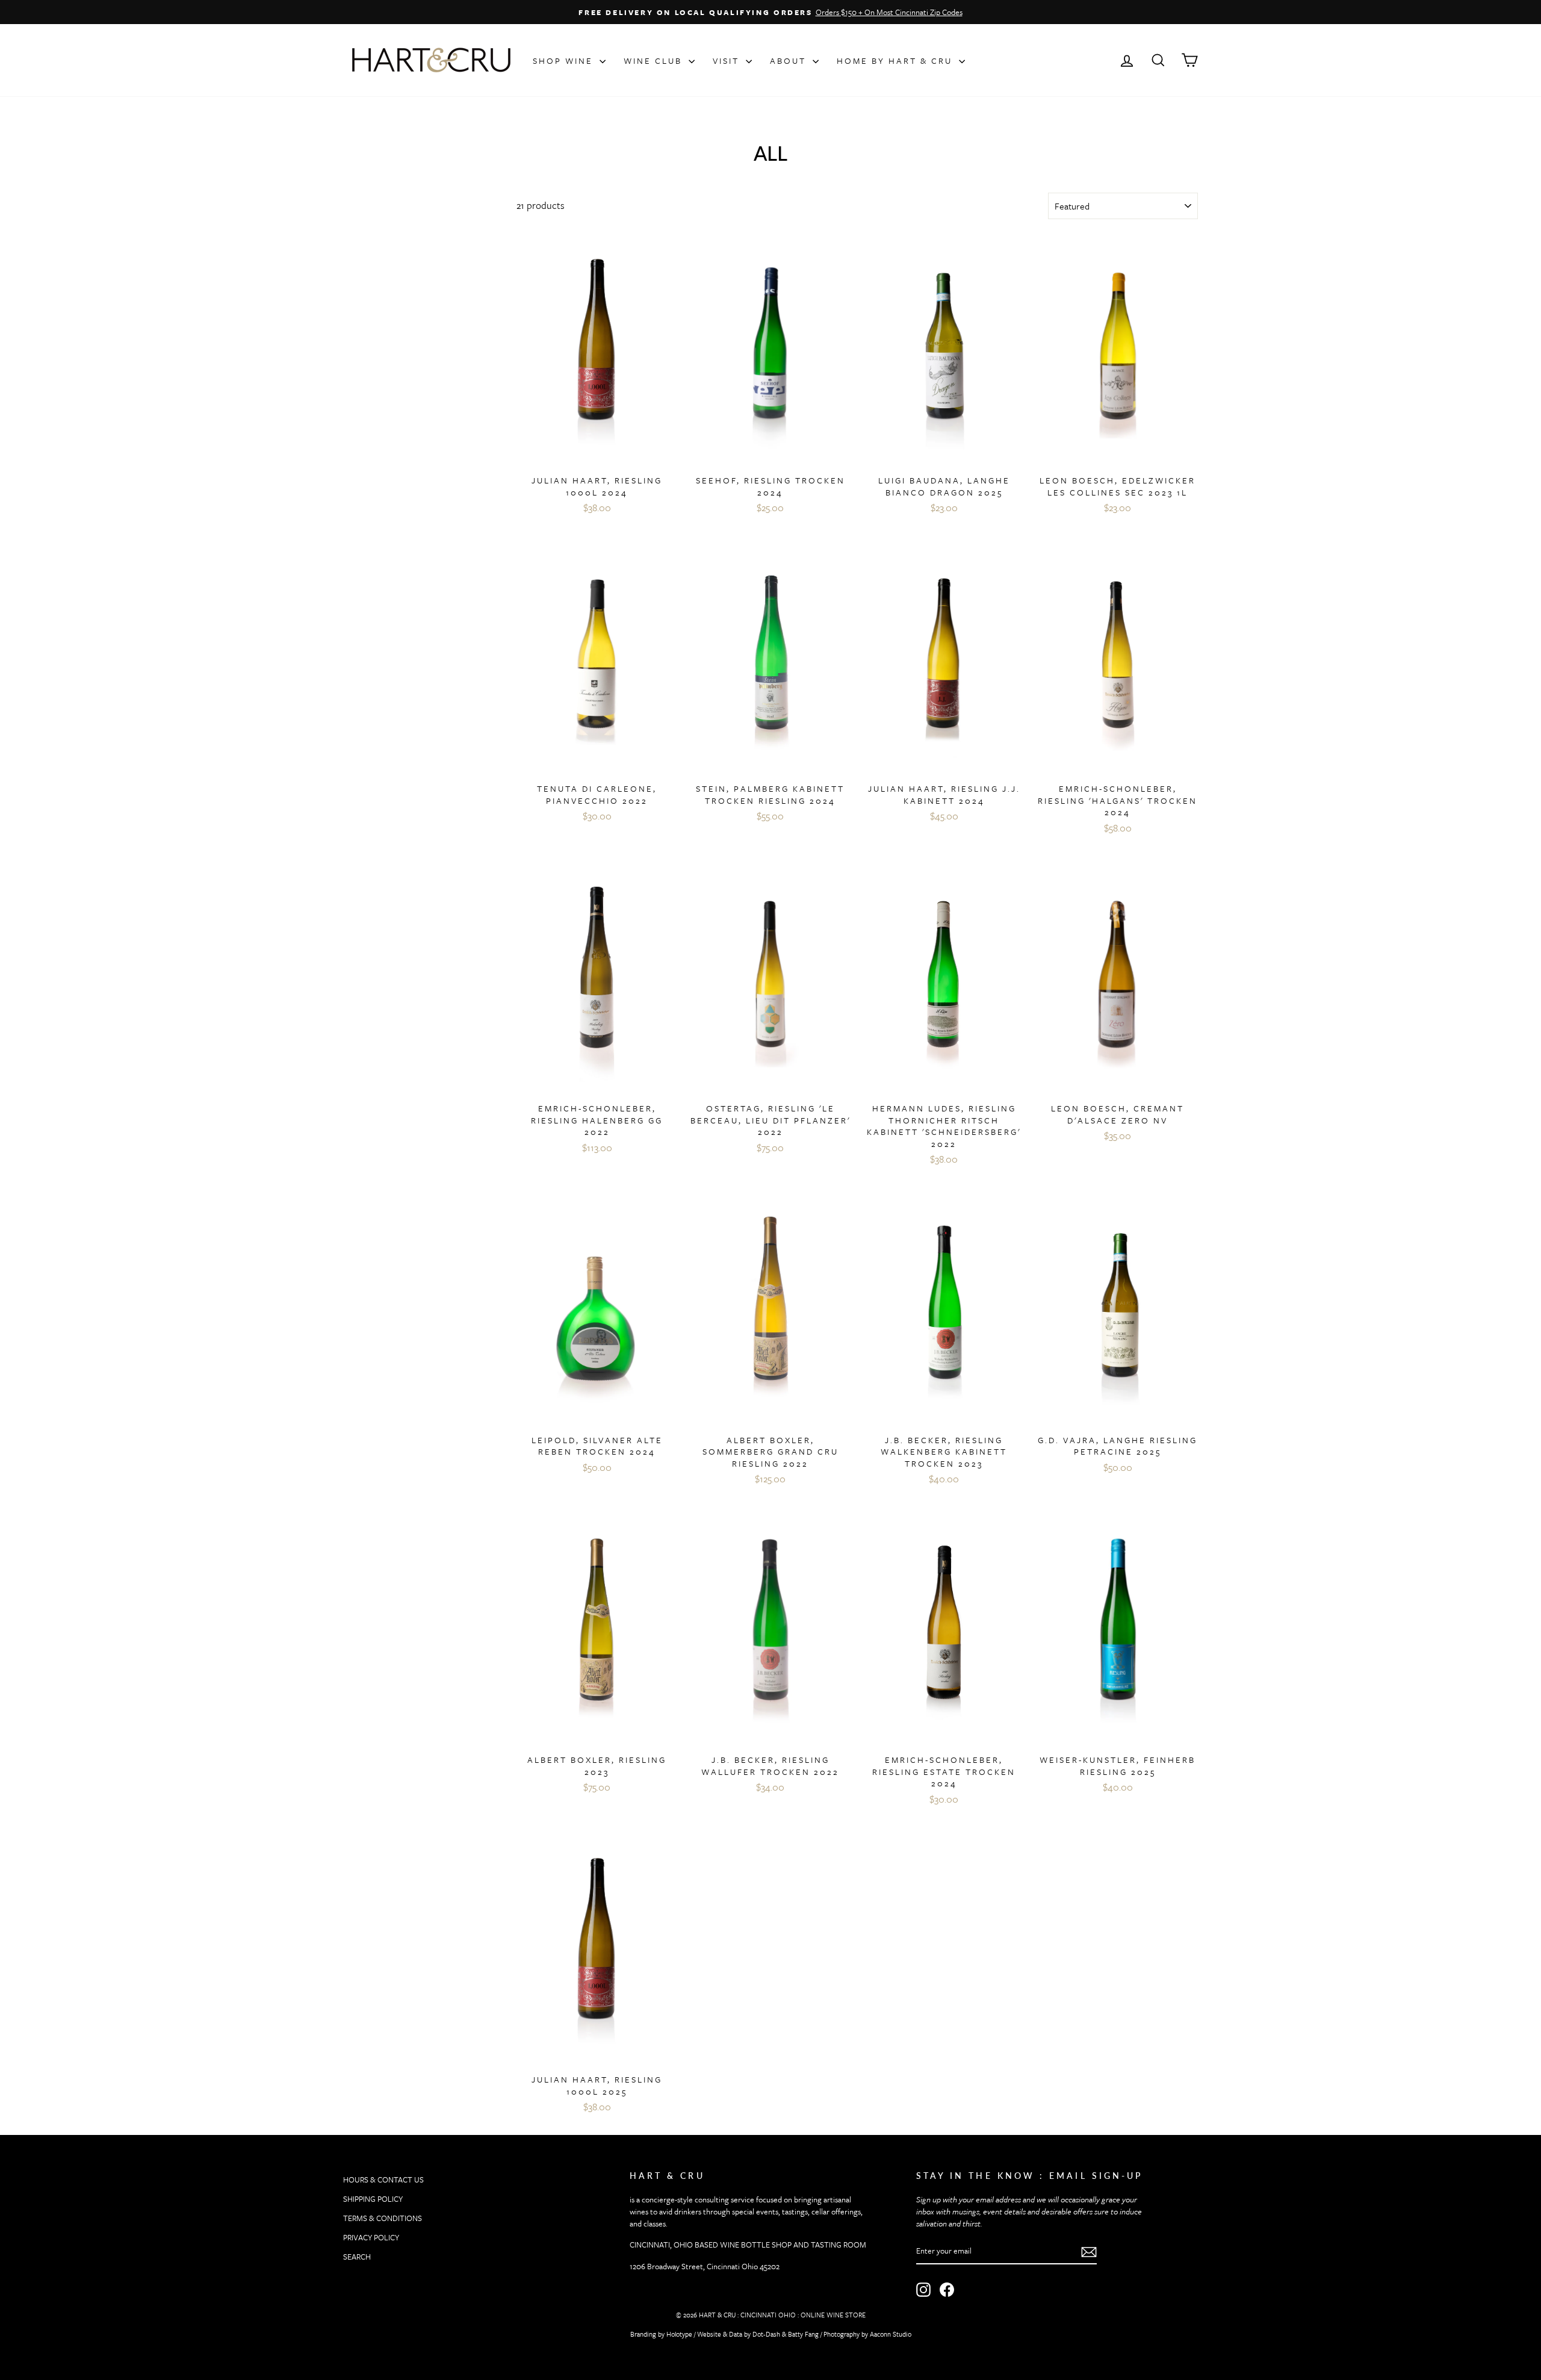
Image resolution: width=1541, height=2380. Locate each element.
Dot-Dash (766, 2334)
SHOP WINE (565, 61)
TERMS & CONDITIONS (383, 2218)
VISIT (728, 61)
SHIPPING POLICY (373, 2199)
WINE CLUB (655, 61)
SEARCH (357, 2257)
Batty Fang (803, 2334)
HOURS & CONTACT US (383, 2180)
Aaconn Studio (891, 2334)
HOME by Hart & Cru (896, 61)
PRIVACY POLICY (371, 2237)
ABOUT (790, 61)
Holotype (679, 2334)
